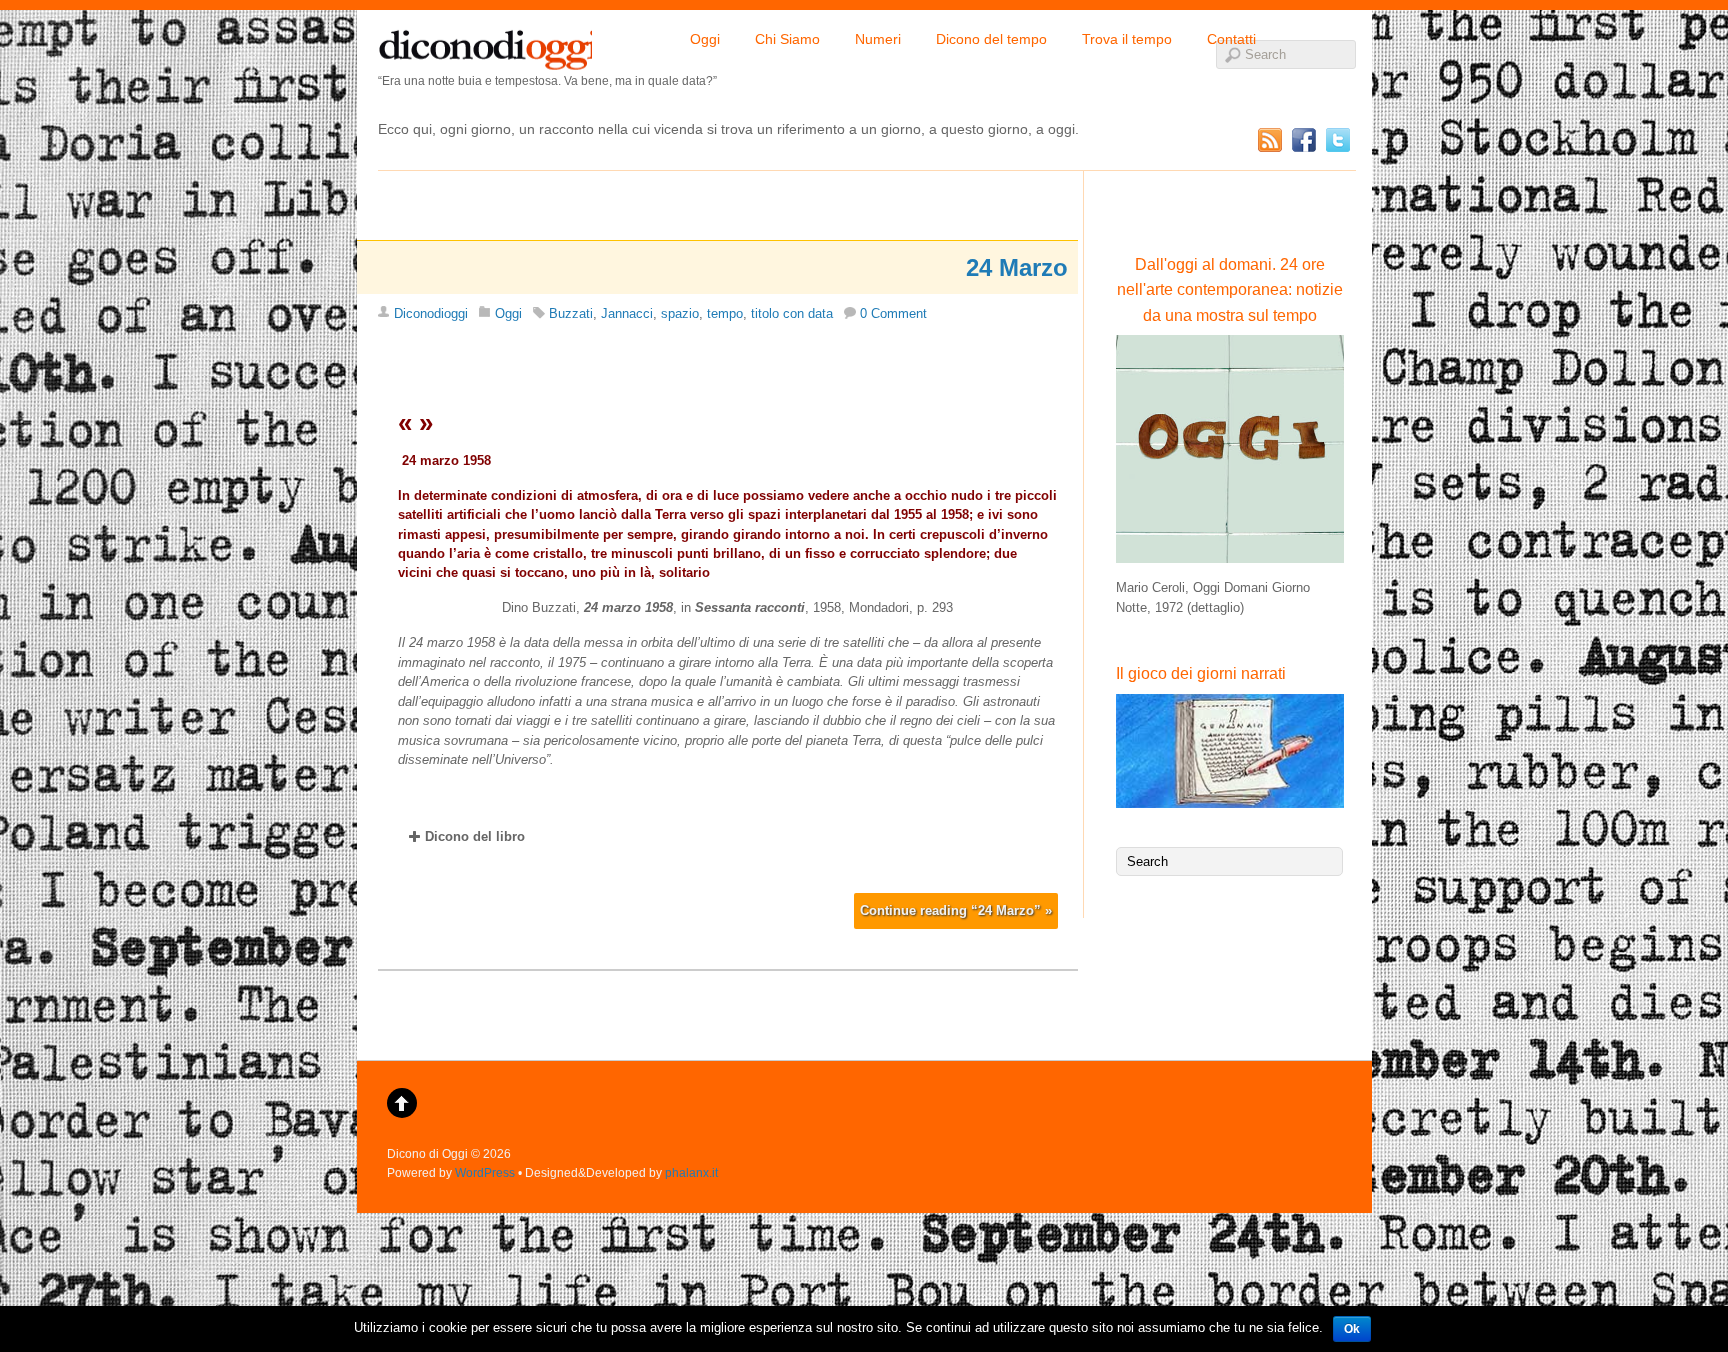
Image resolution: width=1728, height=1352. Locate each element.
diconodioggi (485, 45)
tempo (725, 313)
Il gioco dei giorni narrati (1201, 673)
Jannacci (627, 313)
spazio (680, 313)
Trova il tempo (1127, 39)
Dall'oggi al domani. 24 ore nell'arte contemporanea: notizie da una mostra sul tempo (1230, 290)
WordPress (485, 1172)
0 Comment (893, 313)
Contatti (1231, 39)
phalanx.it (691, 1172)
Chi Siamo (787, 39)
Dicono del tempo (991, 39)
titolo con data (792, 313)
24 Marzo (1017, 267)
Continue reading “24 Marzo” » (956, 910)
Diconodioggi (431, 313)
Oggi (705, 39)
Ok (1352, 1329)
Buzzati (571, 313)
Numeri (878, 39)
